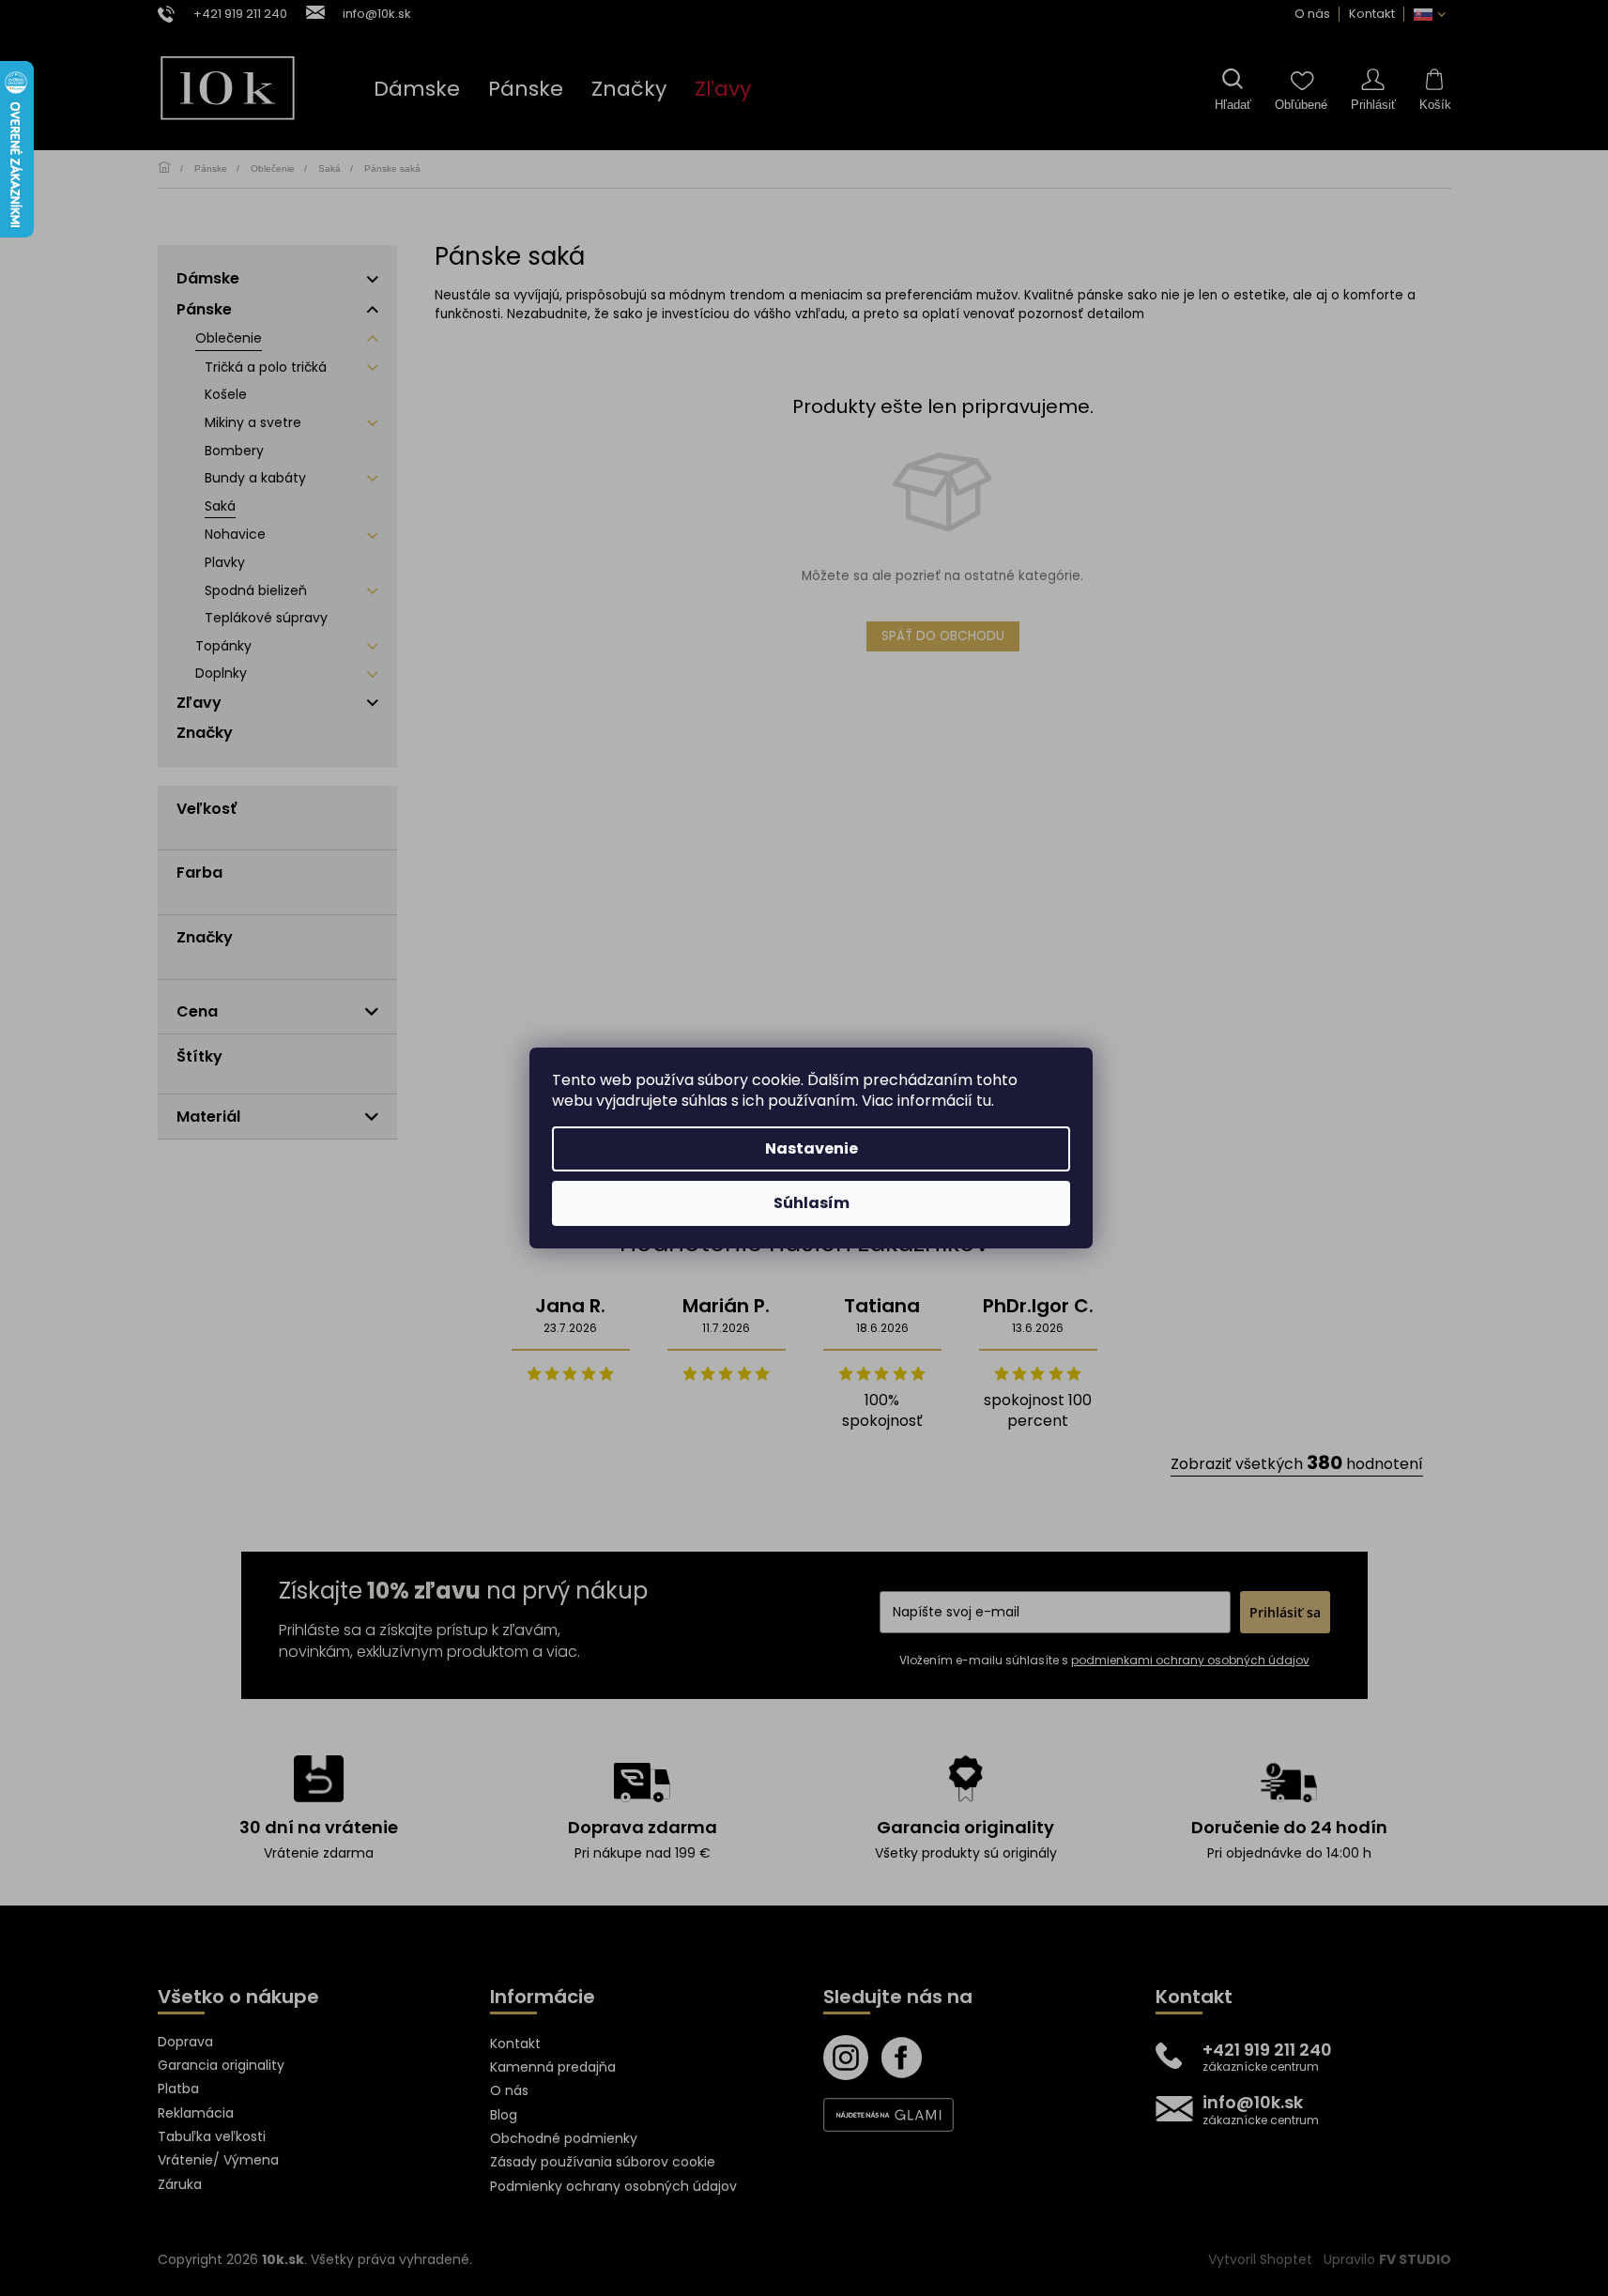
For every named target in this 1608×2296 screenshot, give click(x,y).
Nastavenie (812, 1148)
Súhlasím (812, 1203)
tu (984, 1101)
